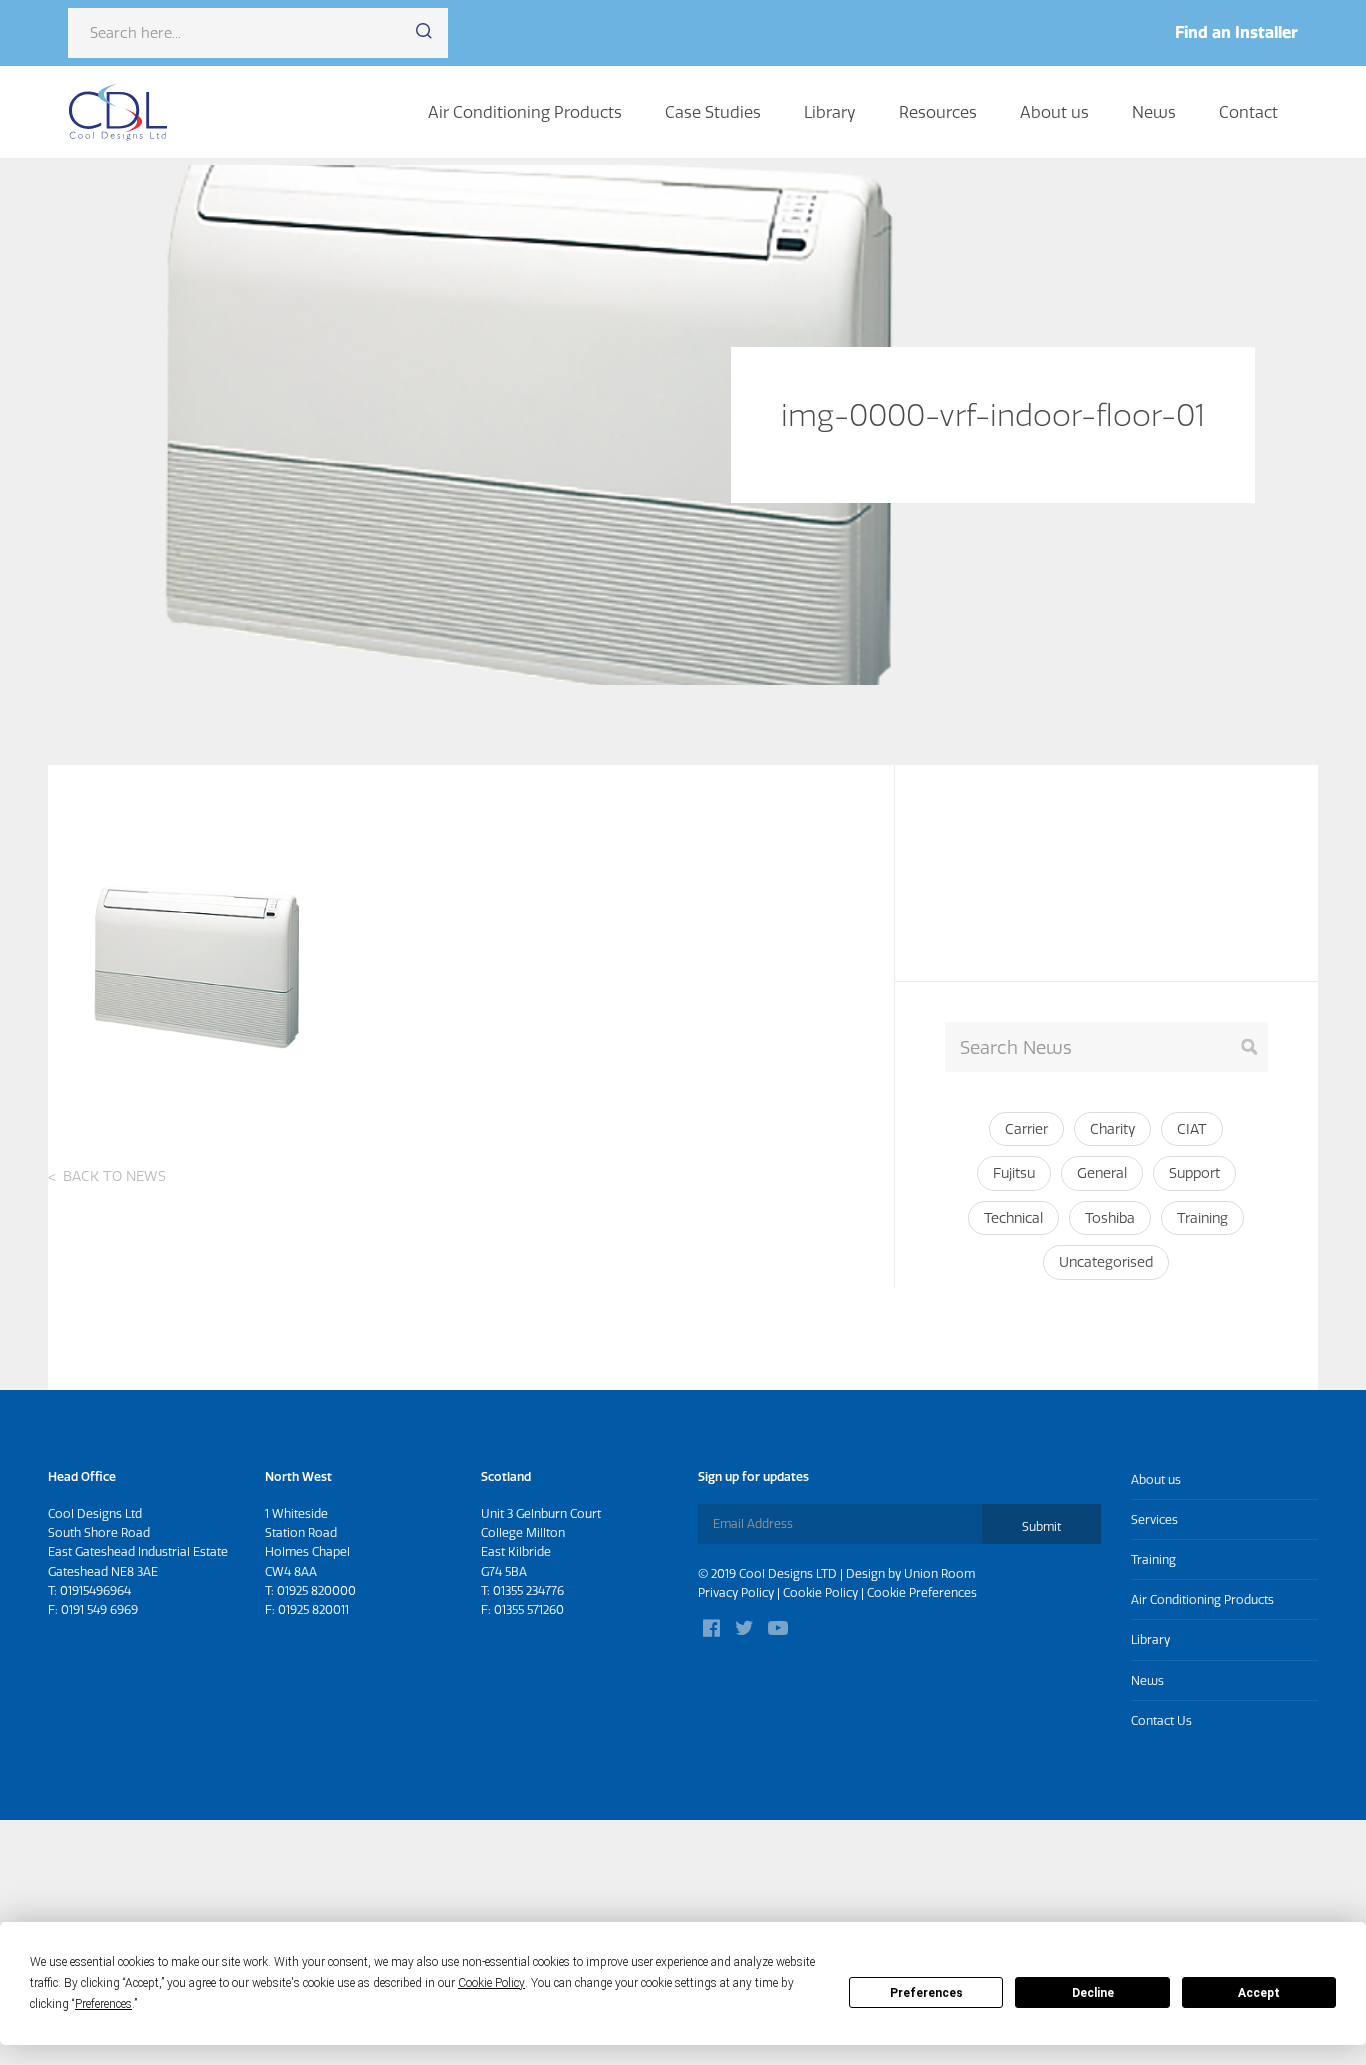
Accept (1259, 1993)
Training (1202, 1218)
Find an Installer (1236, 32)
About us (1054, 112)
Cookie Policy (820, 1592)
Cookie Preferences (922, 1592)
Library (830, 112)
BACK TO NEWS (114, 1176)
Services (1154, 1519)
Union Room (939, 1573)
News (1154, 112)
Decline (1093, 1993)
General (1102, 1173)
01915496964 (95, 1590)
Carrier (1026, 1129)
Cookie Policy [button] (491, 1983)
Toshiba (1110, 1218)
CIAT (1192, 1129)
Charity (1112, 1129)
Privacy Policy (736, 1592)
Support (1194, 1173)
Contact (1248, 112)
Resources (938, 112)
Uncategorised (1106, 1262)
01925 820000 (316, 1590)
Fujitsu (1014, 1173)
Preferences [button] (103, 2004)
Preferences (926, 1993)
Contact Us (1161, 1720)
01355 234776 (528, 1590)
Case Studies (713, 112)
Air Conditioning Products (525, 112)
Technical (1013, 1218)
